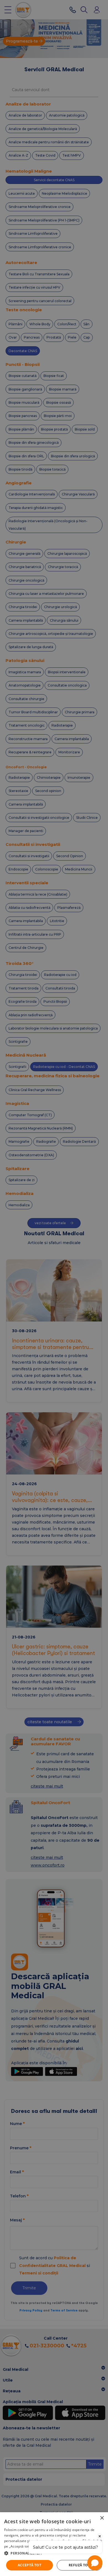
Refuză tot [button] (79, 2565)
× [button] (102, 2518)
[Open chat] (95, 2563)
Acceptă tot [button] (29, 2565)
